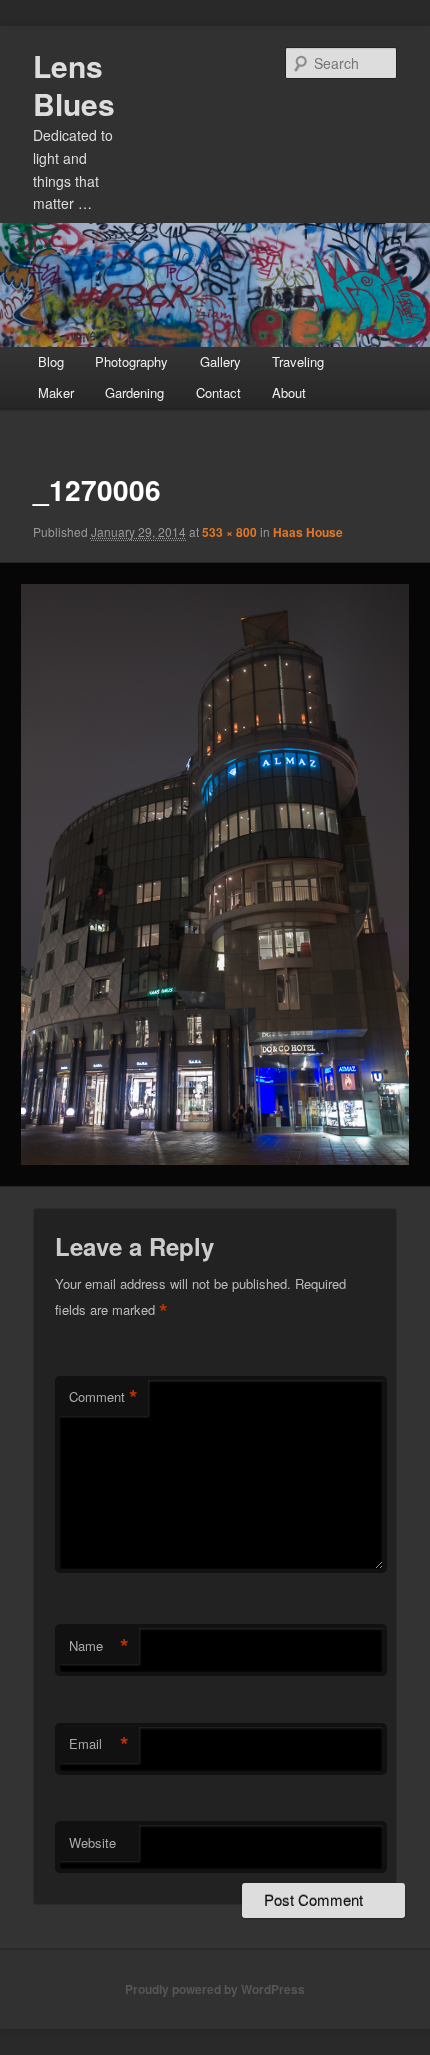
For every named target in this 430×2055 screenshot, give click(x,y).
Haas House (308, 532)
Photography (131, 361)
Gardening (134, 392)
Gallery (220, 361)
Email (99, 1744)
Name (99, 1646)
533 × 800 (229, 532)
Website (92, 1842)
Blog (51, 361)
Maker (56, 392)
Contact (218, 392)
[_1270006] (214, 874)
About (289, 392)
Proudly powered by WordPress (215, 1989)
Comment (103, 1397)
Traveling (298, 361)
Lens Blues (74, 84)
